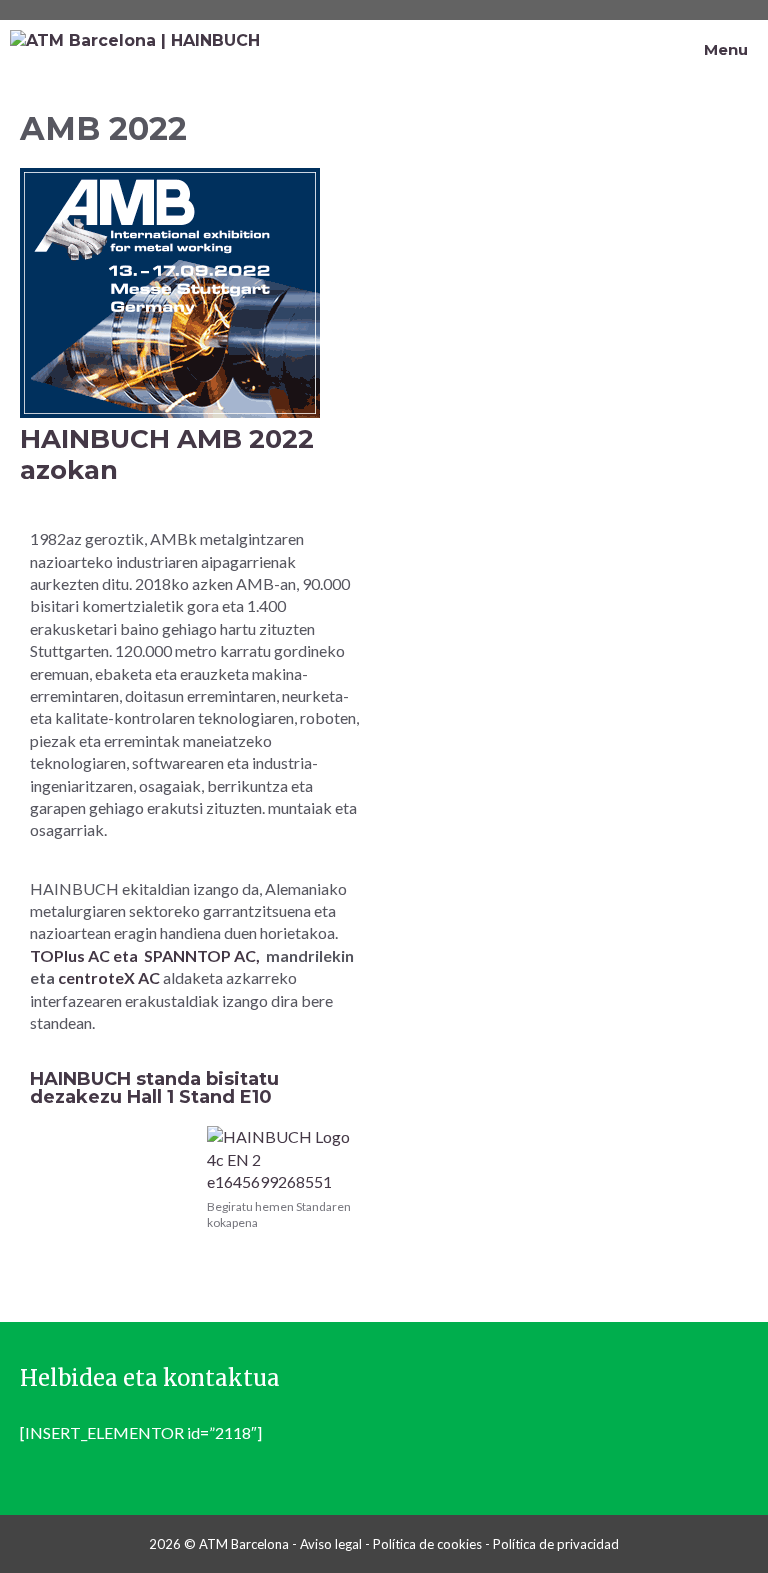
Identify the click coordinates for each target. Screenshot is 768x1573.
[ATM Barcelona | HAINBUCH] (135, 50)
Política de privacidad (556, 1544)
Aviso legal (331, 1544)
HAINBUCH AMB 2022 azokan (167, 454)
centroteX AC (110, 977)
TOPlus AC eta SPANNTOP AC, (145, 955)
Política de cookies (427, 1544)
